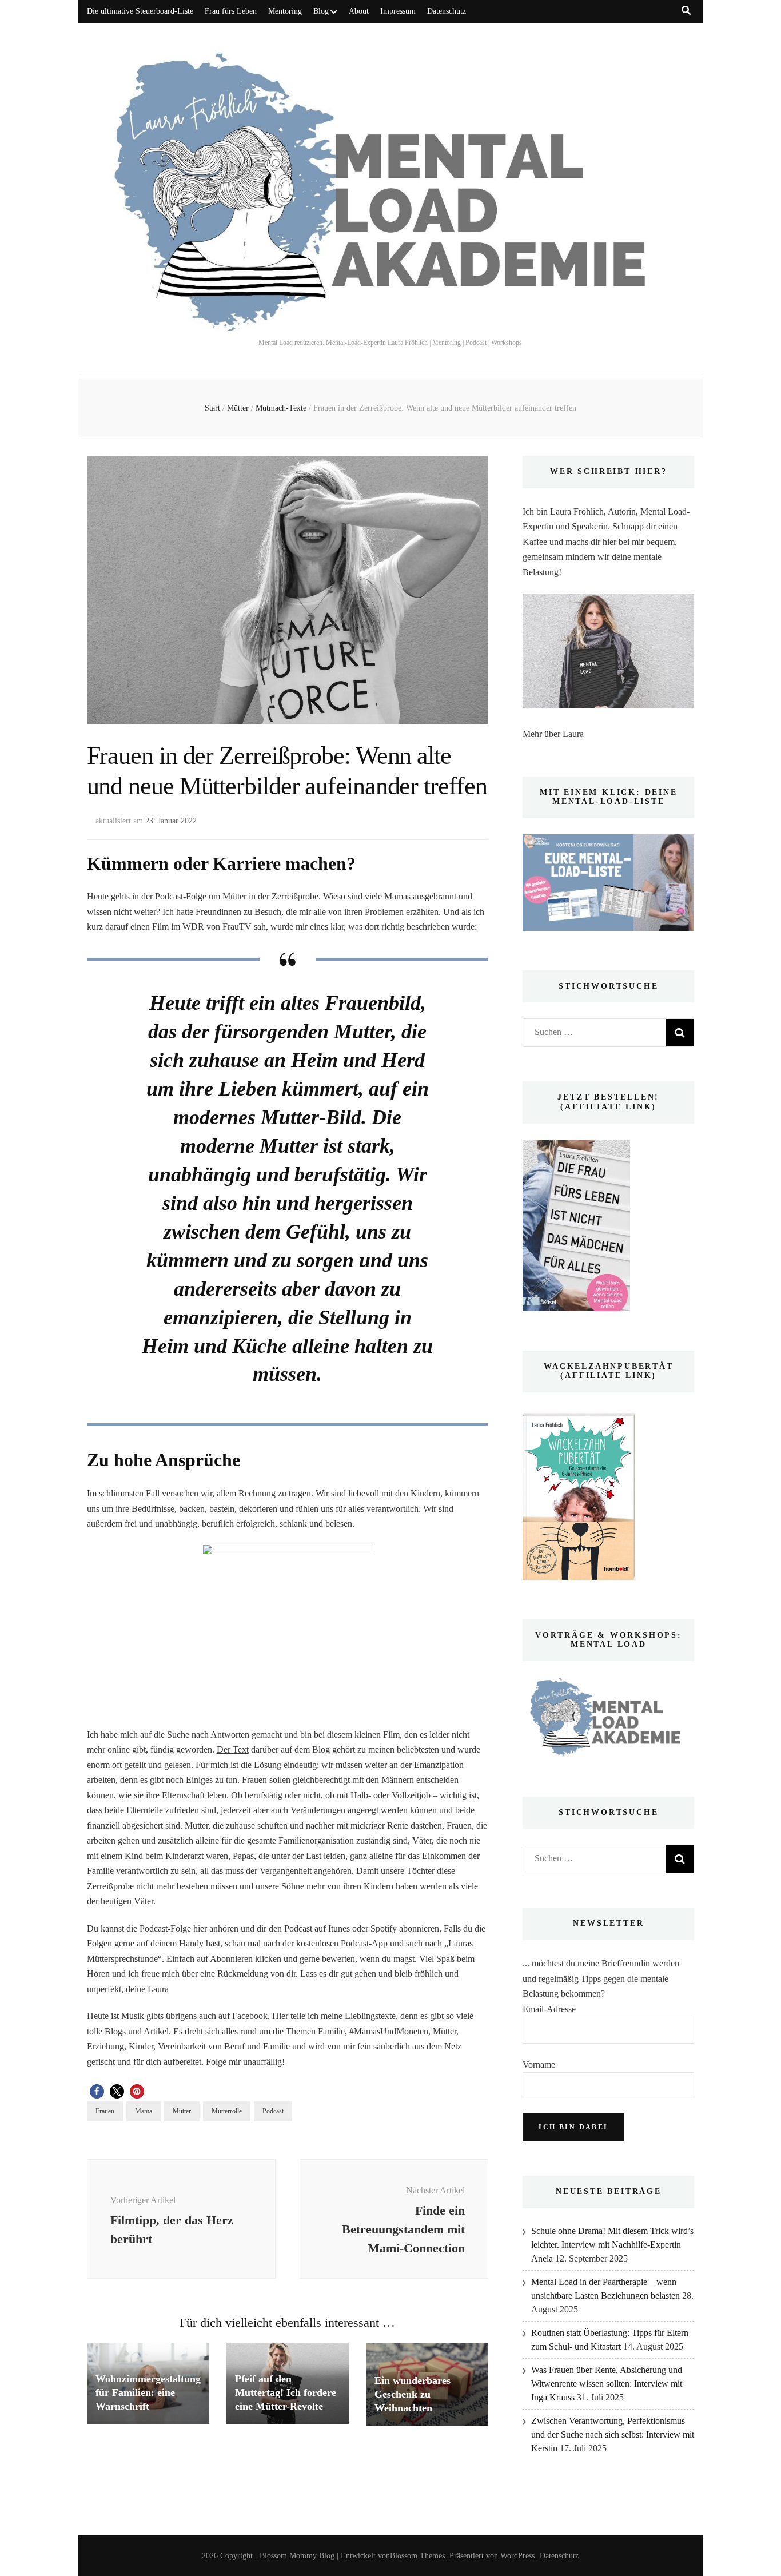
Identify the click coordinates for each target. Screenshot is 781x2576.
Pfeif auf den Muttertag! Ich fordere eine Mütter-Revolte (286, 2392)
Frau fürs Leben (231, 11)
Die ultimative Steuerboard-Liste (140, 11)
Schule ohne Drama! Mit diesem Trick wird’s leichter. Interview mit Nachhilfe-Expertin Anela (612, 2245)
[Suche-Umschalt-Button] (686, 11)
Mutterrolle (227, 2111)
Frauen (105, 2111)
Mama (144, 2111)
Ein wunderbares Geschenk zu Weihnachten (413, 2394)
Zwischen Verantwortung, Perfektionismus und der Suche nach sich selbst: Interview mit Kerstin (613, 2434)
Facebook (250, 2016)
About (359, 11)
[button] (97, 2091)
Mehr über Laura (553, 734)
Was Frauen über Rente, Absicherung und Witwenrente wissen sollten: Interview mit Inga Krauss (607, 2384)
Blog (321, 11)
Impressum (398, 11)
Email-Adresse (549, 2009)
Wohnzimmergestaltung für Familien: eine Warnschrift (148, 2392)
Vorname (539, 2065)
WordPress (517, 2556)
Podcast (273, 2111)
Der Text (233, 1749)
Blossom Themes (417, 2556)
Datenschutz (447, 11)
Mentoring (285, 11)
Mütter (182, 2111)
